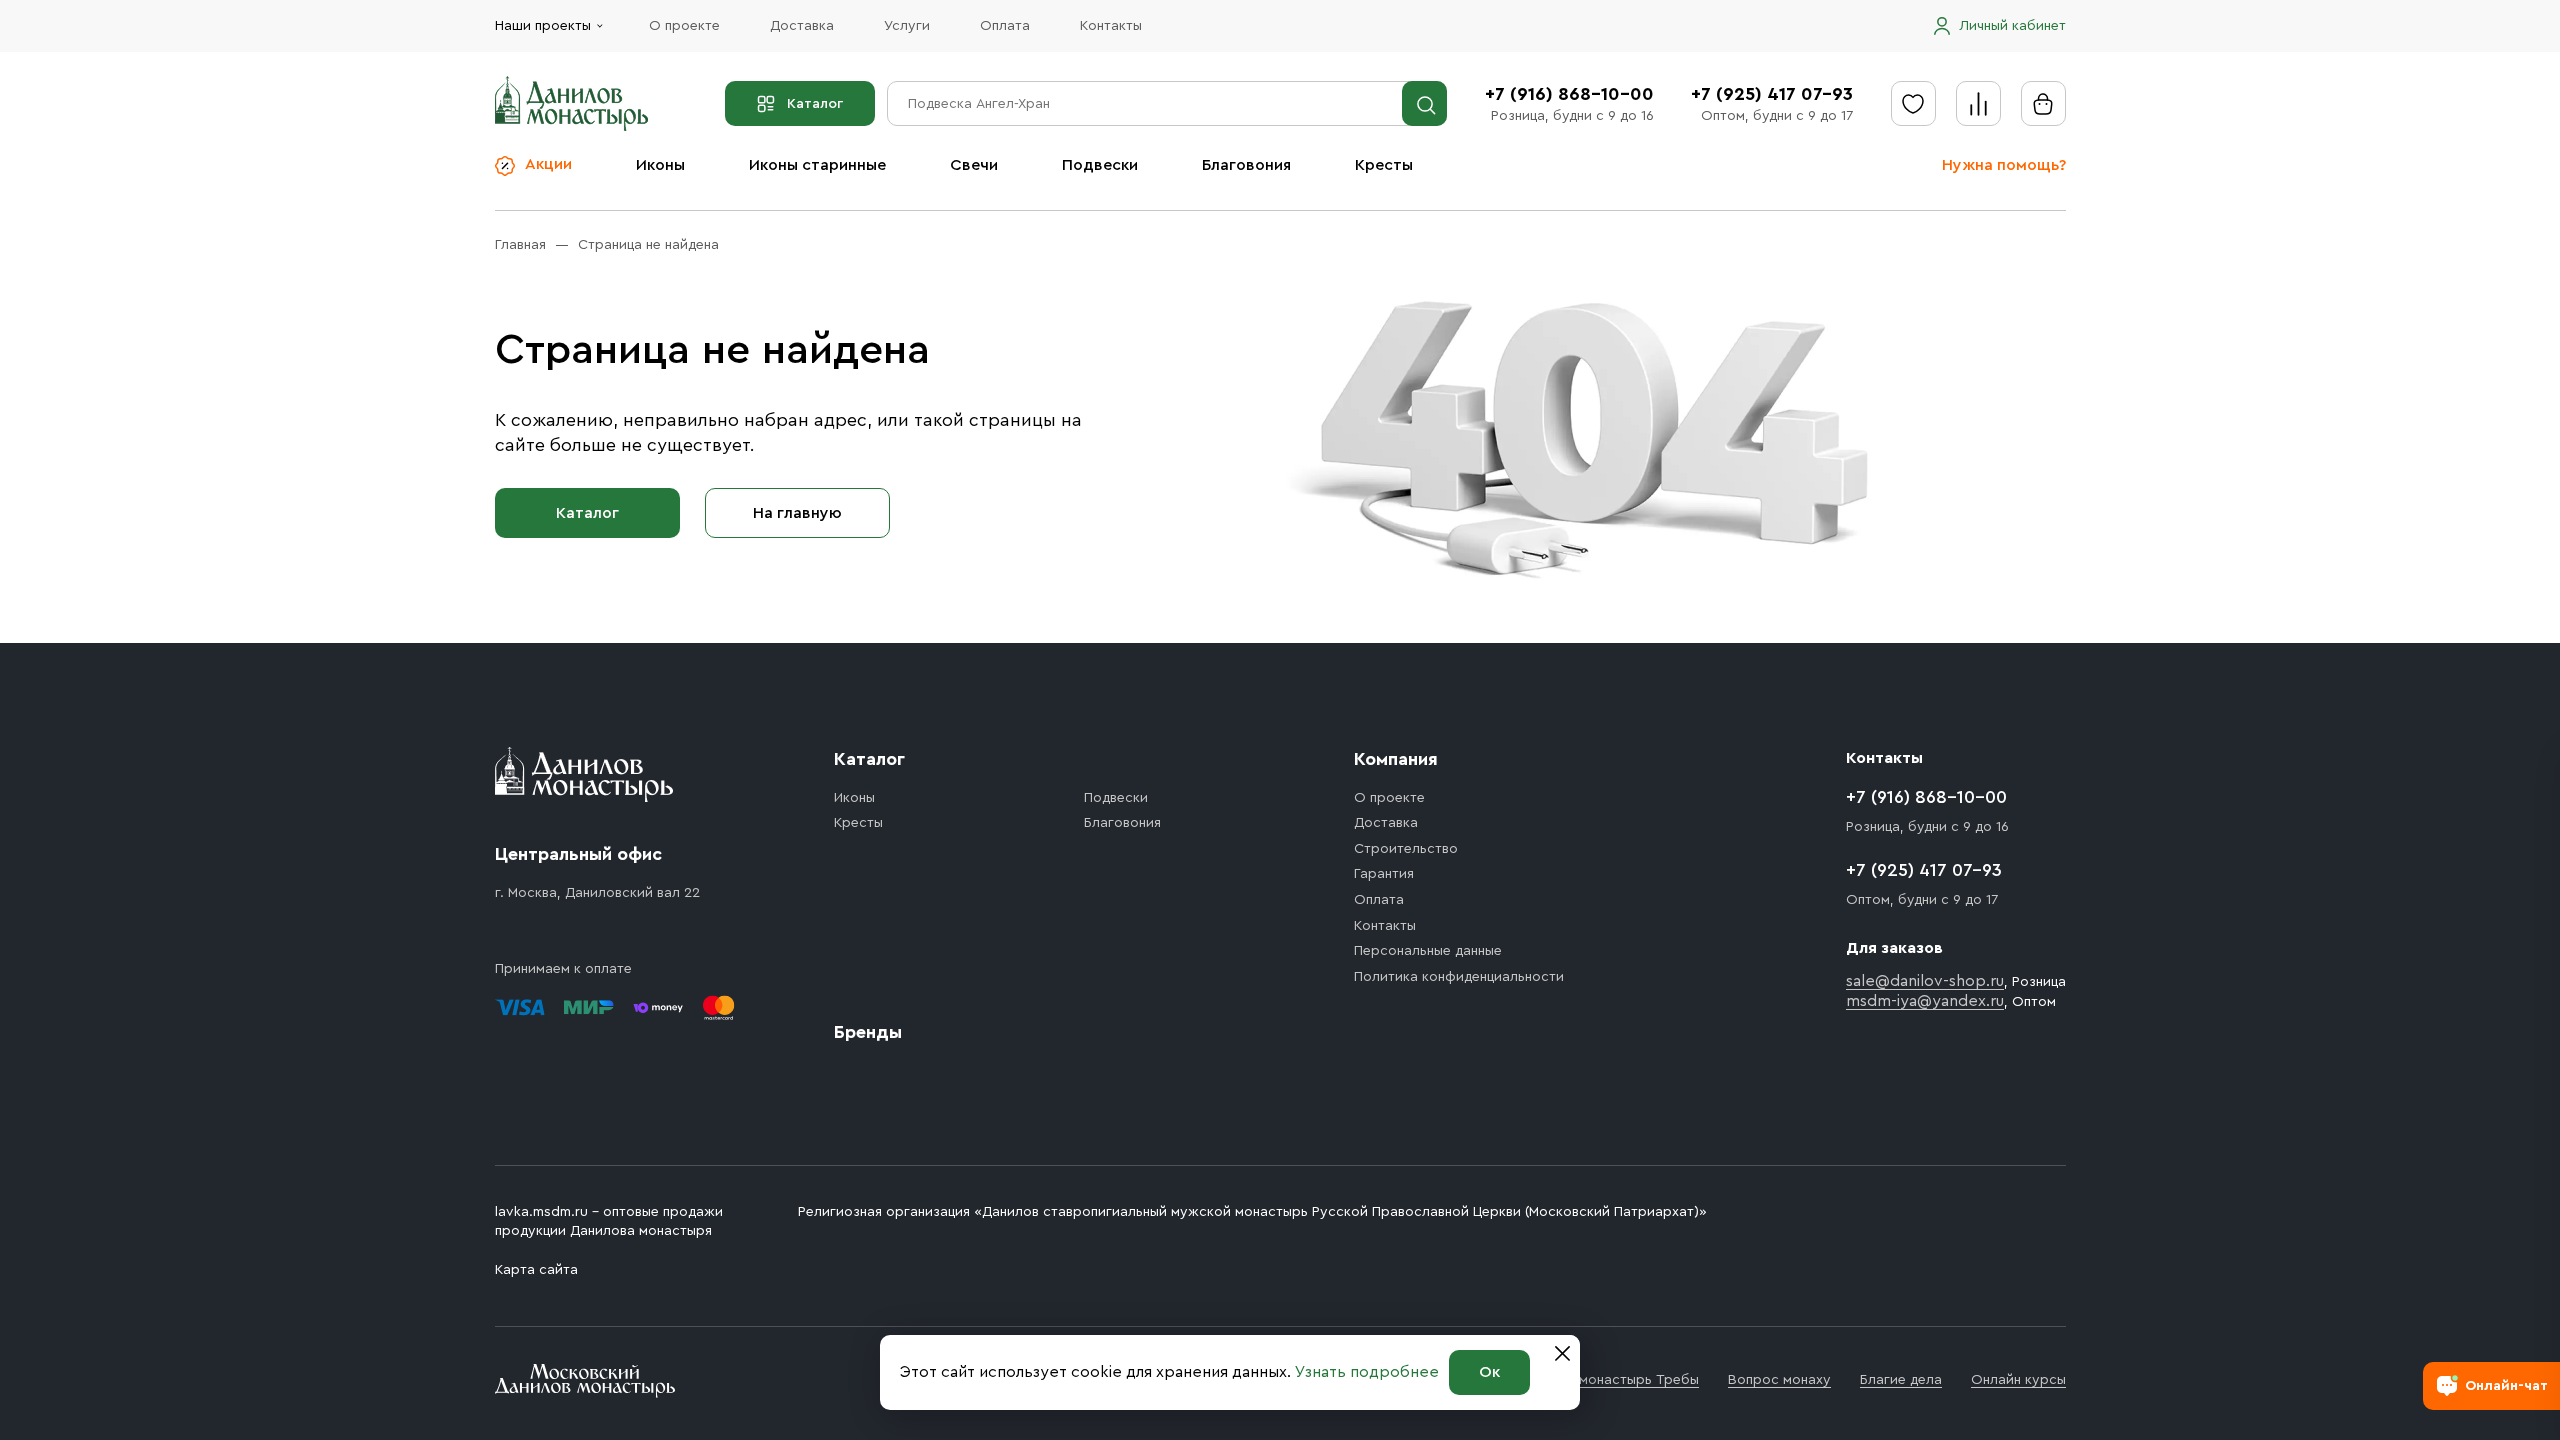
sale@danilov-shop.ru (1925, 981)
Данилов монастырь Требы (1608, 1380)
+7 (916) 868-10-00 (1569, 94)
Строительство (1406, 849)
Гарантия (1384, 874)
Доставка (802, 26)
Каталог (815, 104)
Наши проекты (543, 26)
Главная (520, 245)
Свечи (974, 165)
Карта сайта (536, 1270)
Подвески (1100, 165)
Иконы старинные (817, 165)
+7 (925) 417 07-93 (1772, 94)
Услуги (907, 26)
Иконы (660, 165)
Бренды (868, 1032)
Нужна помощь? (2004, 165)
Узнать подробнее (1367, 1372)
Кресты (1384, 165)
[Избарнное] (1913, 103)
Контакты (1111, 26)
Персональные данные (1428, 951)
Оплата (1005, 26)
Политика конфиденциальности (1459, 977)
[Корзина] (2043, 103)
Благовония (1246, 165)
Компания (1396, 759)
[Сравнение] (1978, 103)
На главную (797, 513)
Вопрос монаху (1779, 1380)
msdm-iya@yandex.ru (1925, 1001)
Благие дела (1901, 1380)
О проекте (684, 26)
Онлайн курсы (2018, 1380)
